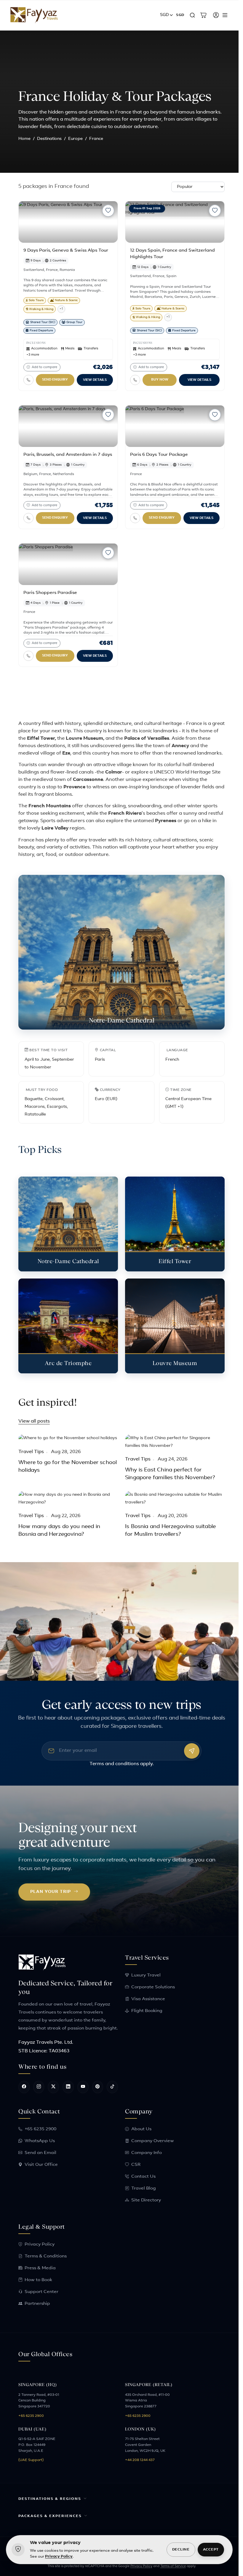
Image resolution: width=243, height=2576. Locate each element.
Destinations (49, 139)
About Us (141, 2129)
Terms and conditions (114, 1764)
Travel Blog (144, 2189)
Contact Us (143, 2177)
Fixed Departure (41, 331)
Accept (211, 2550)
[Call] (28, 380)
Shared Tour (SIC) (43, 322)
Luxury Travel (146, 1975)
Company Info (147, 2153)
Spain (171, 276)
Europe (75, 139)
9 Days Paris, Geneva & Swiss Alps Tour (66, 251)
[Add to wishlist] (108, 211)
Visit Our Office (41, 2165)
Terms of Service (171, 2566)
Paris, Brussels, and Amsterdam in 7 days (68, 455)
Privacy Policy (40, 2245)
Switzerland (34, 270)
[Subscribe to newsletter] (192, 1751)
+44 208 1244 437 (140, 2460)
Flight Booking (147, 2011)
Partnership (37, 2304)
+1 (61, 309)
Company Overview (153, 2141)
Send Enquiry (55, 380)
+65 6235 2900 (40, 2129)
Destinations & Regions (48, 2499)
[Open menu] (225, 15)
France (52, 270)
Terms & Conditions (46, 2256)
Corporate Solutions (153, 1987)
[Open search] (192, 15)
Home (24, 139)
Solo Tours (36, 300)
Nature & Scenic (66, 300)
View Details (95, 380)
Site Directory (146, 2200)
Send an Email (40, 2153)
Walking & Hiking (41, 309)
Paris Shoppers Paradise (50, 593)
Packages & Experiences (48, 2516)
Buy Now (160, 380)
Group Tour (74, 322)
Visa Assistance (148, 1999)
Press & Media (40, 2268)
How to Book (38, 2280)
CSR (136, 2165)
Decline (181, 2550)
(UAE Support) (31, 2460)
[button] (167, 15)
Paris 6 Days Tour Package (159, 455)
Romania (67, 270)
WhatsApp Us (40, 2141)
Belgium (30, 474)
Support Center (41, 2292)
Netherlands (63, 474)
